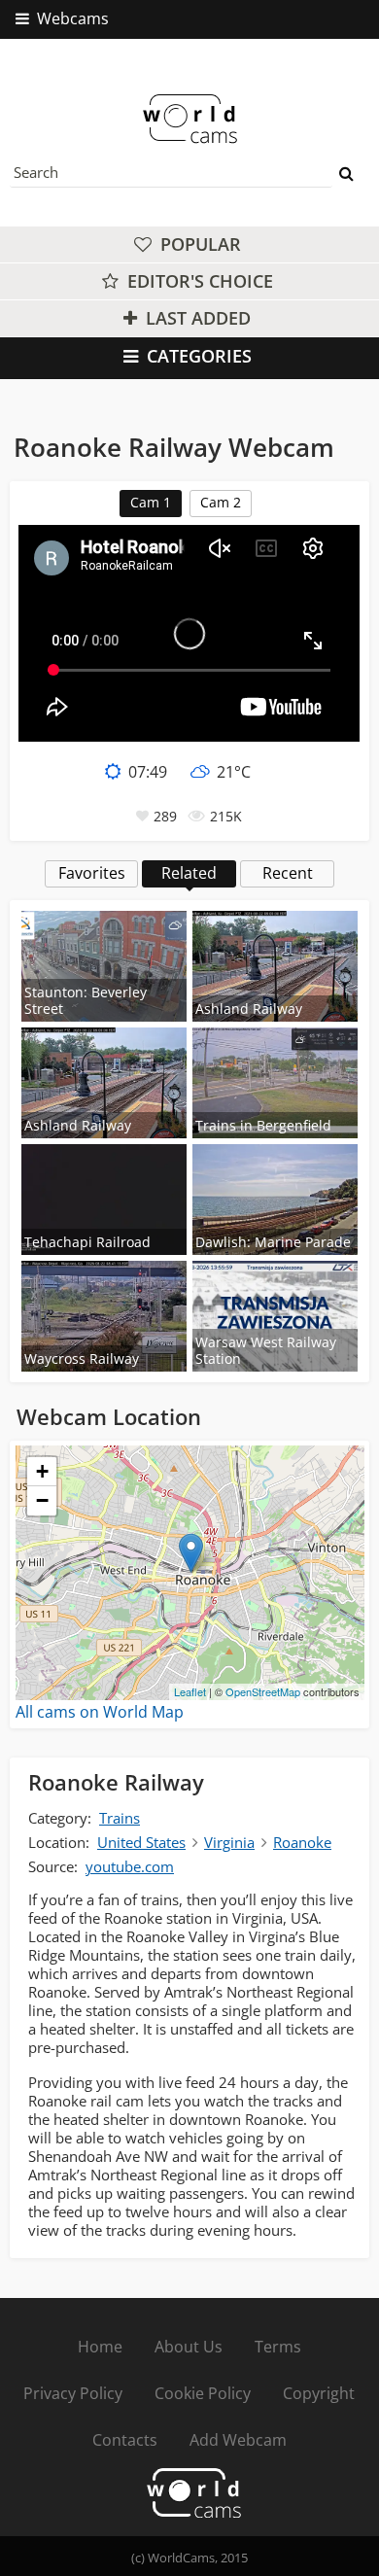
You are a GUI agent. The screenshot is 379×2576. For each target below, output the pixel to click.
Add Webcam (238, 2440)
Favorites (92, 873)
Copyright (319, 2393)
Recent (288, 873)
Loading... (188, 1573)
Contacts (125, 2440)
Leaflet (190, 1691)
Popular (198, 244)
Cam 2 (221, 502)
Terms (278, 2347)
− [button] (42, 1500)
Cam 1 (151, 502)
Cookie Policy (203, 2393)
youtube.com (130, 1866)
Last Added (196, 318)
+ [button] (42, 1471)
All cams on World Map (100, 1712)
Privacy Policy (73, 2393)
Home (100, 2347)
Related (189, 873)
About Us (189, 2347)
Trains (120, 1818)
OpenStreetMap (263, 1691)
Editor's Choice (198, 281)
